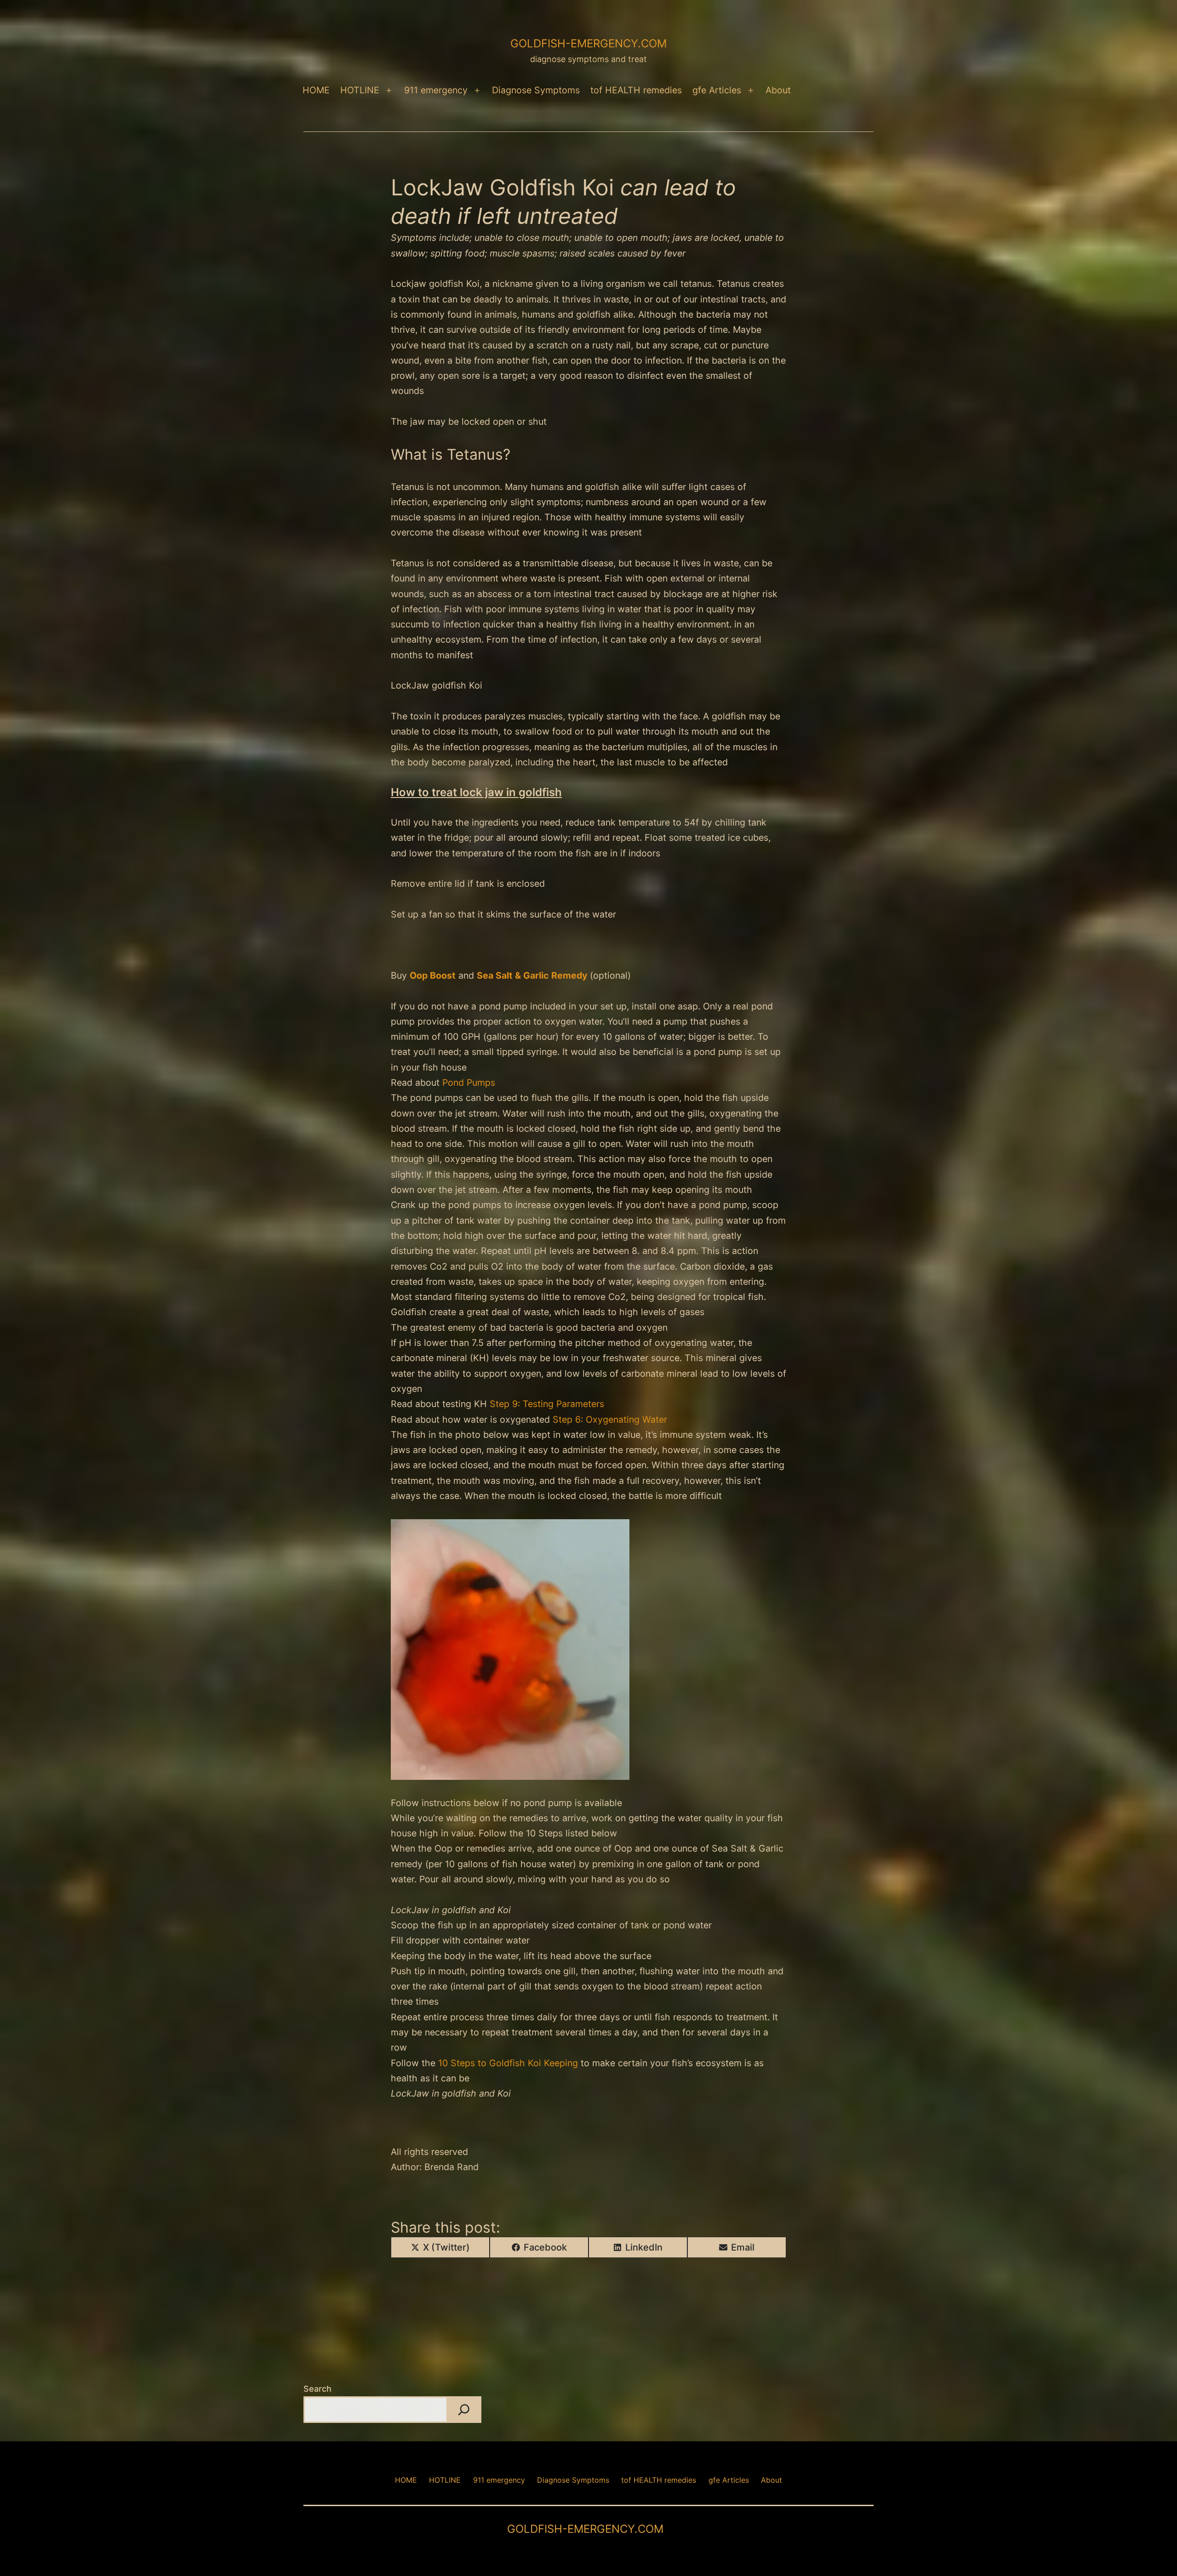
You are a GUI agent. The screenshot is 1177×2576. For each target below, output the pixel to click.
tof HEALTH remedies (636, 90)
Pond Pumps (469, 1083)
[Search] (464, 2410)
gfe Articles (717, 90)
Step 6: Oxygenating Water (610, 1419)
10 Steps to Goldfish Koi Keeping (508, 2063)
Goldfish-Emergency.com (588, 43)
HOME (316, 90)
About (778, 90)
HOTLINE (360, 90)
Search (317, 2389)
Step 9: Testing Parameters (547, 1404)
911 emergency (436, 90)
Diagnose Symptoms (536, 90)
